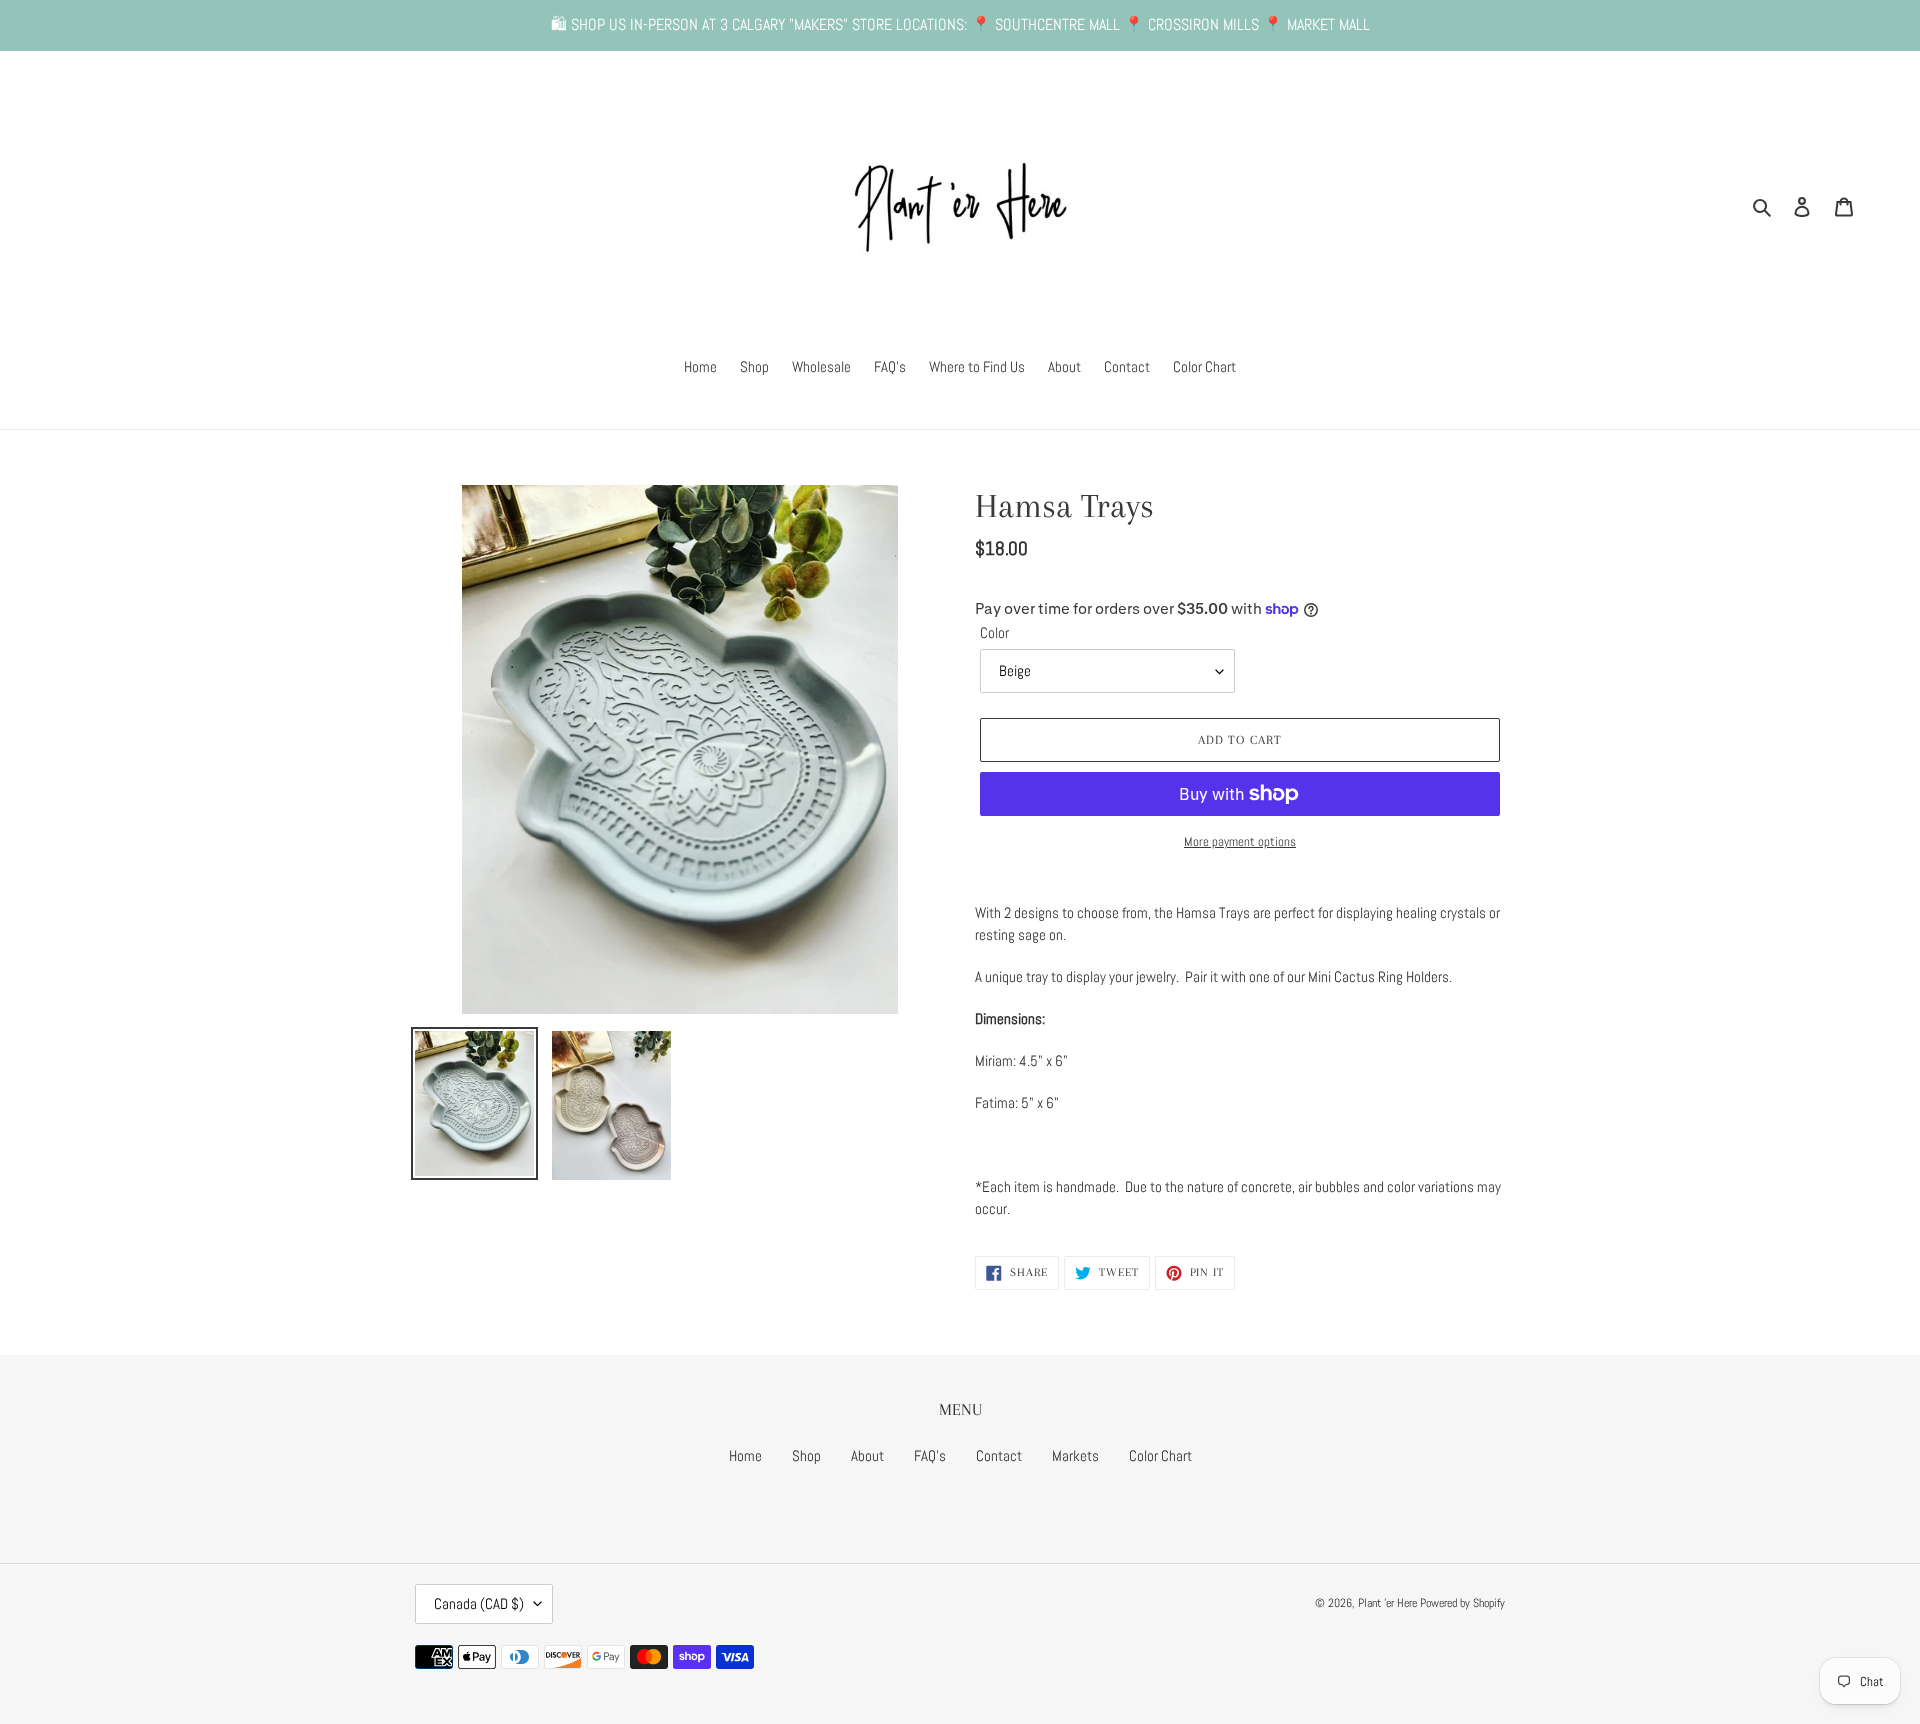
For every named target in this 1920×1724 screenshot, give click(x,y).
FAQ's (930, 1455)
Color (994, 632)
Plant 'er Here (1387, 1603)
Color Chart (1160, 1455)
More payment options (1240, 841)
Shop (806, 1455)
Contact (999, 1455)
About (867, 1455)
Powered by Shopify (1462, 1603)
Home (745, 1455)
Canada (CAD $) (479, 1603)
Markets (1075, 1455)
